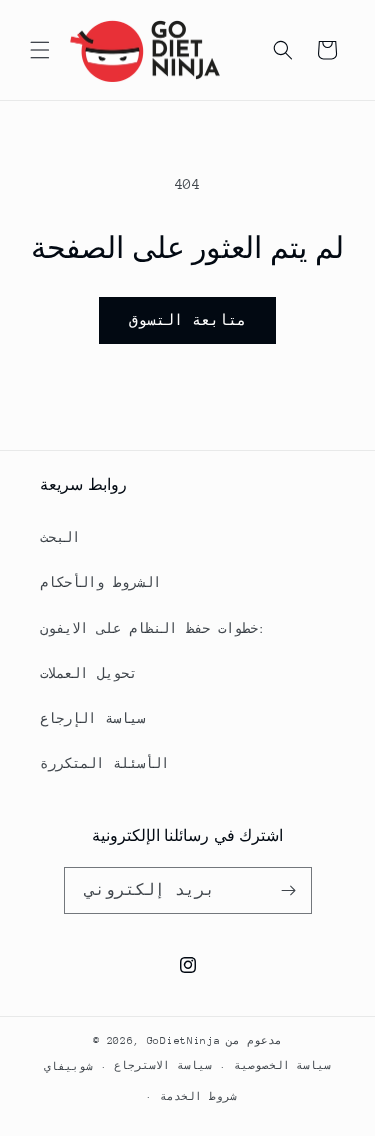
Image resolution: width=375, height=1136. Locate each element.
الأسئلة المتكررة (104, 763)
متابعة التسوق (187, 320)
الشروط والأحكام (100, 582)
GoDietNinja (184, 1041)
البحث (60, 537)
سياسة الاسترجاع (163, 1066)
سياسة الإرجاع (92, 718)
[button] (40, 50)
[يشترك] (289, 890)
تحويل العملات (88, 673)
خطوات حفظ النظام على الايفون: (153, 628)
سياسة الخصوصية (283, 1066)
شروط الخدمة (198, 1097)
